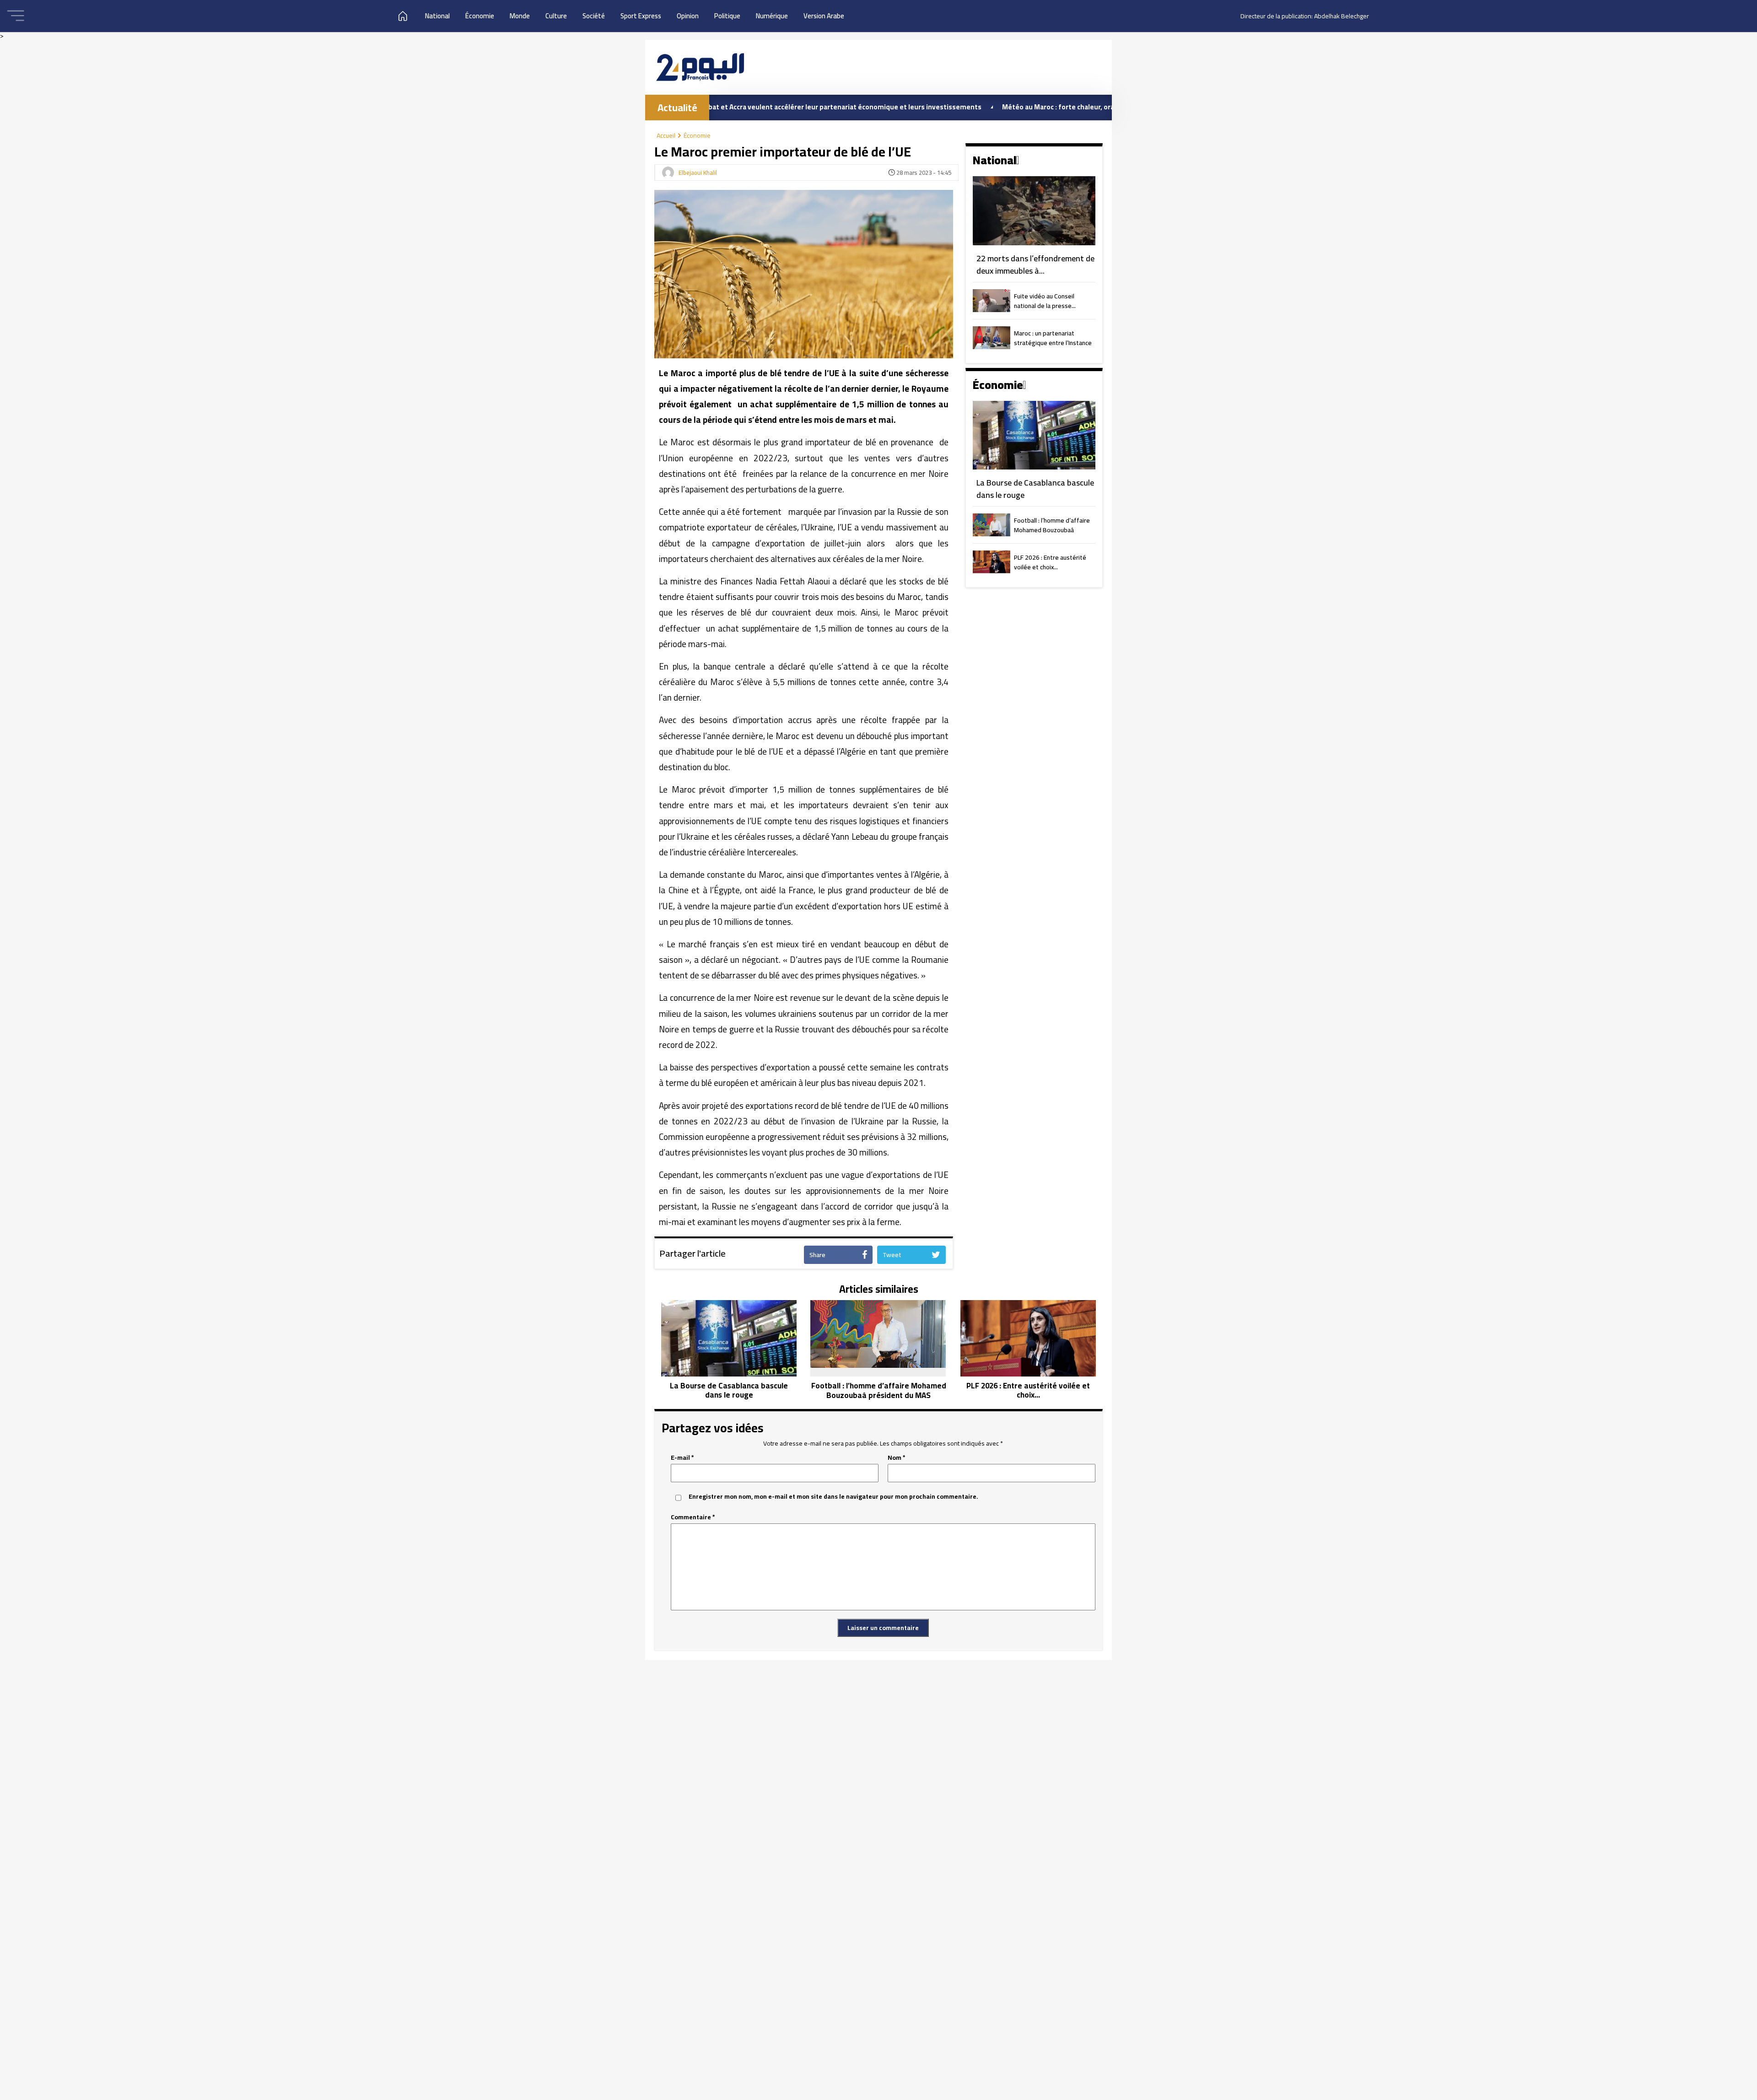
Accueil (666, 135)
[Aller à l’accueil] (700, 67)
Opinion (688, 16)
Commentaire (693, 1517)
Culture (556, 16)
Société (594, 16)
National (437, 16)
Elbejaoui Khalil (698, 173)
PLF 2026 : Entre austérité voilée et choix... (1050, 563)
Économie (480, 16)
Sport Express (641, 16)
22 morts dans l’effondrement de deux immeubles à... (1035, 265)
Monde (520, 16)
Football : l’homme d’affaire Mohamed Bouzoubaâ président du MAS (1052, 526)
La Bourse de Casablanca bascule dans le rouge (1035, 489)
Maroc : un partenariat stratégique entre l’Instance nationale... (1053, 339)
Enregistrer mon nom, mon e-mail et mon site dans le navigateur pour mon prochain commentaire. (833, 1497)
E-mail (682, 1458)
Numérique (772, 16)
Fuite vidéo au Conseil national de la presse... (1045, 302)
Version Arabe (824, 16)
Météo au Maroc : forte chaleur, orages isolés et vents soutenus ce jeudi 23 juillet (998, 107)
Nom (897, 1458)
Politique (727, 16)
